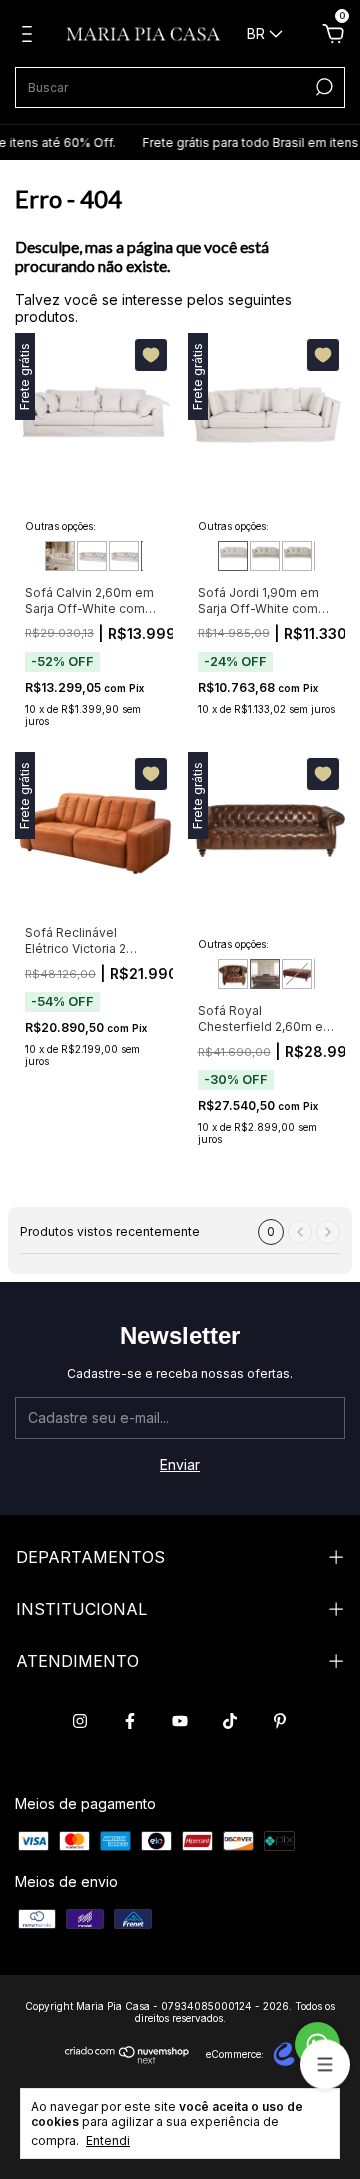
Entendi (108, 2140)
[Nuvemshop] (127, 2058)
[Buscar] (322, 87)
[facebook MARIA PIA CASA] (130, 1721)
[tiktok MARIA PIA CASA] (230, 1721)
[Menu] (30, 36)
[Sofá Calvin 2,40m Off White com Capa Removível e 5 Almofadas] (124, 556)
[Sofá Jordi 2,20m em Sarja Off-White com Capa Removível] (297, 556)
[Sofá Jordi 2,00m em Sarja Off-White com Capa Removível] (265, 556)
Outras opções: (60, 526)
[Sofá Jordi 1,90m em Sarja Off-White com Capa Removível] (233, 556)
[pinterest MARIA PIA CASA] (280, 1721)
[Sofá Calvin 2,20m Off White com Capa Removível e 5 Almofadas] (92, 556)
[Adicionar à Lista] (151, 355)
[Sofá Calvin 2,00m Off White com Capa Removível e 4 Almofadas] (60, 556)
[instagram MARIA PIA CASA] (80, 1721)
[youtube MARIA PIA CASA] (180, 1721)
